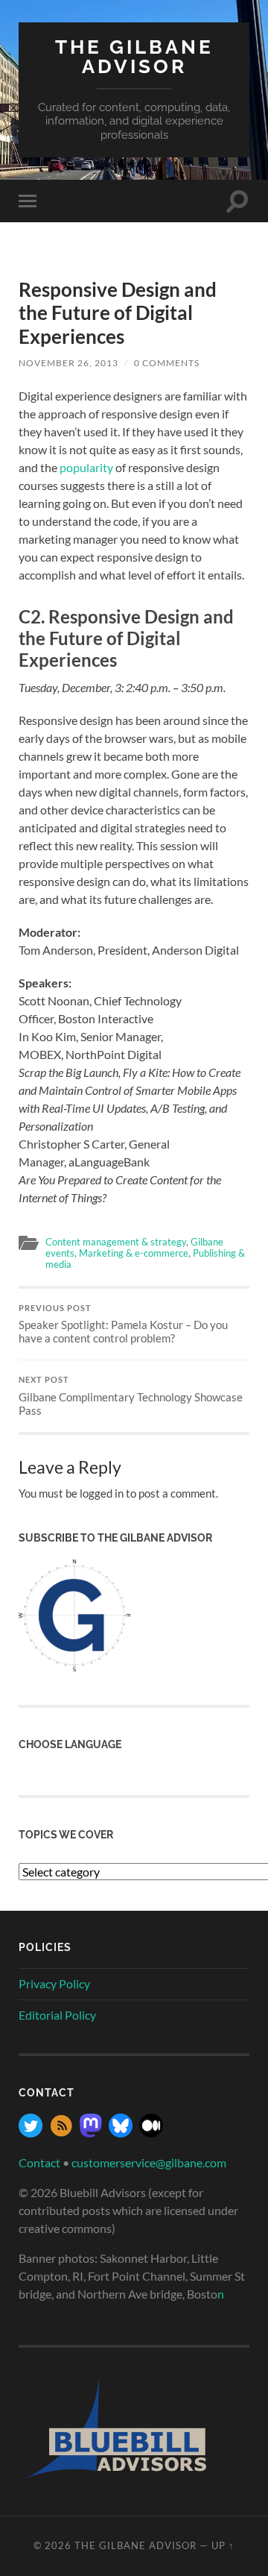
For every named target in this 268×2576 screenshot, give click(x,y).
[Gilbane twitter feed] (31, 2133)
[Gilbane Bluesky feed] (121, 2133)
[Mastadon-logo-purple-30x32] (91, 2133)
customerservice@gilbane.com (149, 2162)
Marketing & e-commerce (134, 1253)
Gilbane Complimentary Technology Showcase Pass (131, 1396)
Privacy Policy (54, 1983)
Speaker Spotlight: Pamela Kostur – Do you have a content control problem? (123, 1325)
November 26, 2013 (68, 363)
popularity (86, 467)
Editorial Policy (57, 2015)
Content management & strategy (116, 1242)
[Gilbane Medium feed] (151, 2133)
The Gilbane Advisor (134, 56)
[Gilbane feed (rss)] (61, 2133)
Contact (39, 2162)
